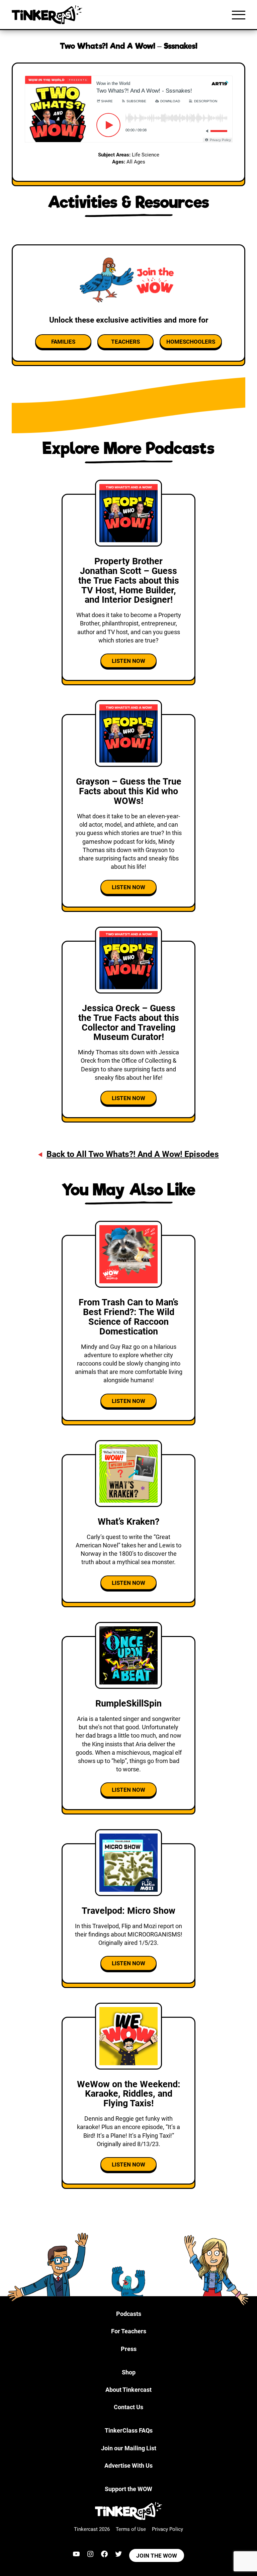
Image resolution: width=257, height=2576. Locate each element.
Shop (129, 2372)
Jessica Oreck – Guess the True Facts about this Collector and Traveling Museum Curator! (129, 1023)
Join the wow (157, 2556)
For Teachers (129, 2331)
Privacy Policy (167, 2529)
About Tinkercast (128, 2390)
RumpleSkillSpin (128, 1704)
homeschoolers (191, 342)
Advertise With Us (128, 2466)
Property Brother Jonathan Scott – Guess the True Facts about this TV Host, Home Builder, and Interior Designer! (129, 581)
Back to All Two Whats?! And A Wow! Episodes (133, 1154)
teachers (125, 342)
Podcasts (129, 2314)
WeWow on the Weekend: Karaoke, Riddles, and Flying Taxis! (129, 2094)
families (63, 342)
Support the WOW (128, 2489)
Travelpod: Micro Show (128, 1911)
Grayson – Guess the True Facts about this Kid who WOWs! (129, 791)
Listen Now (128, 661)
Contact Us (128, 2407)
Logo (49, 15)
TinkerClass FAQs (129, 2430)
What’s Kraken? (128, 1522)
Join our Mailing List (129, 2448)
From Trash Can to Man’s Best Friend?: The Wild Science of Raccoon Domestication (128, 1317)
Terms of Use (131, 2529)
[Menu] (239, 15)
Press (129, 2349)
